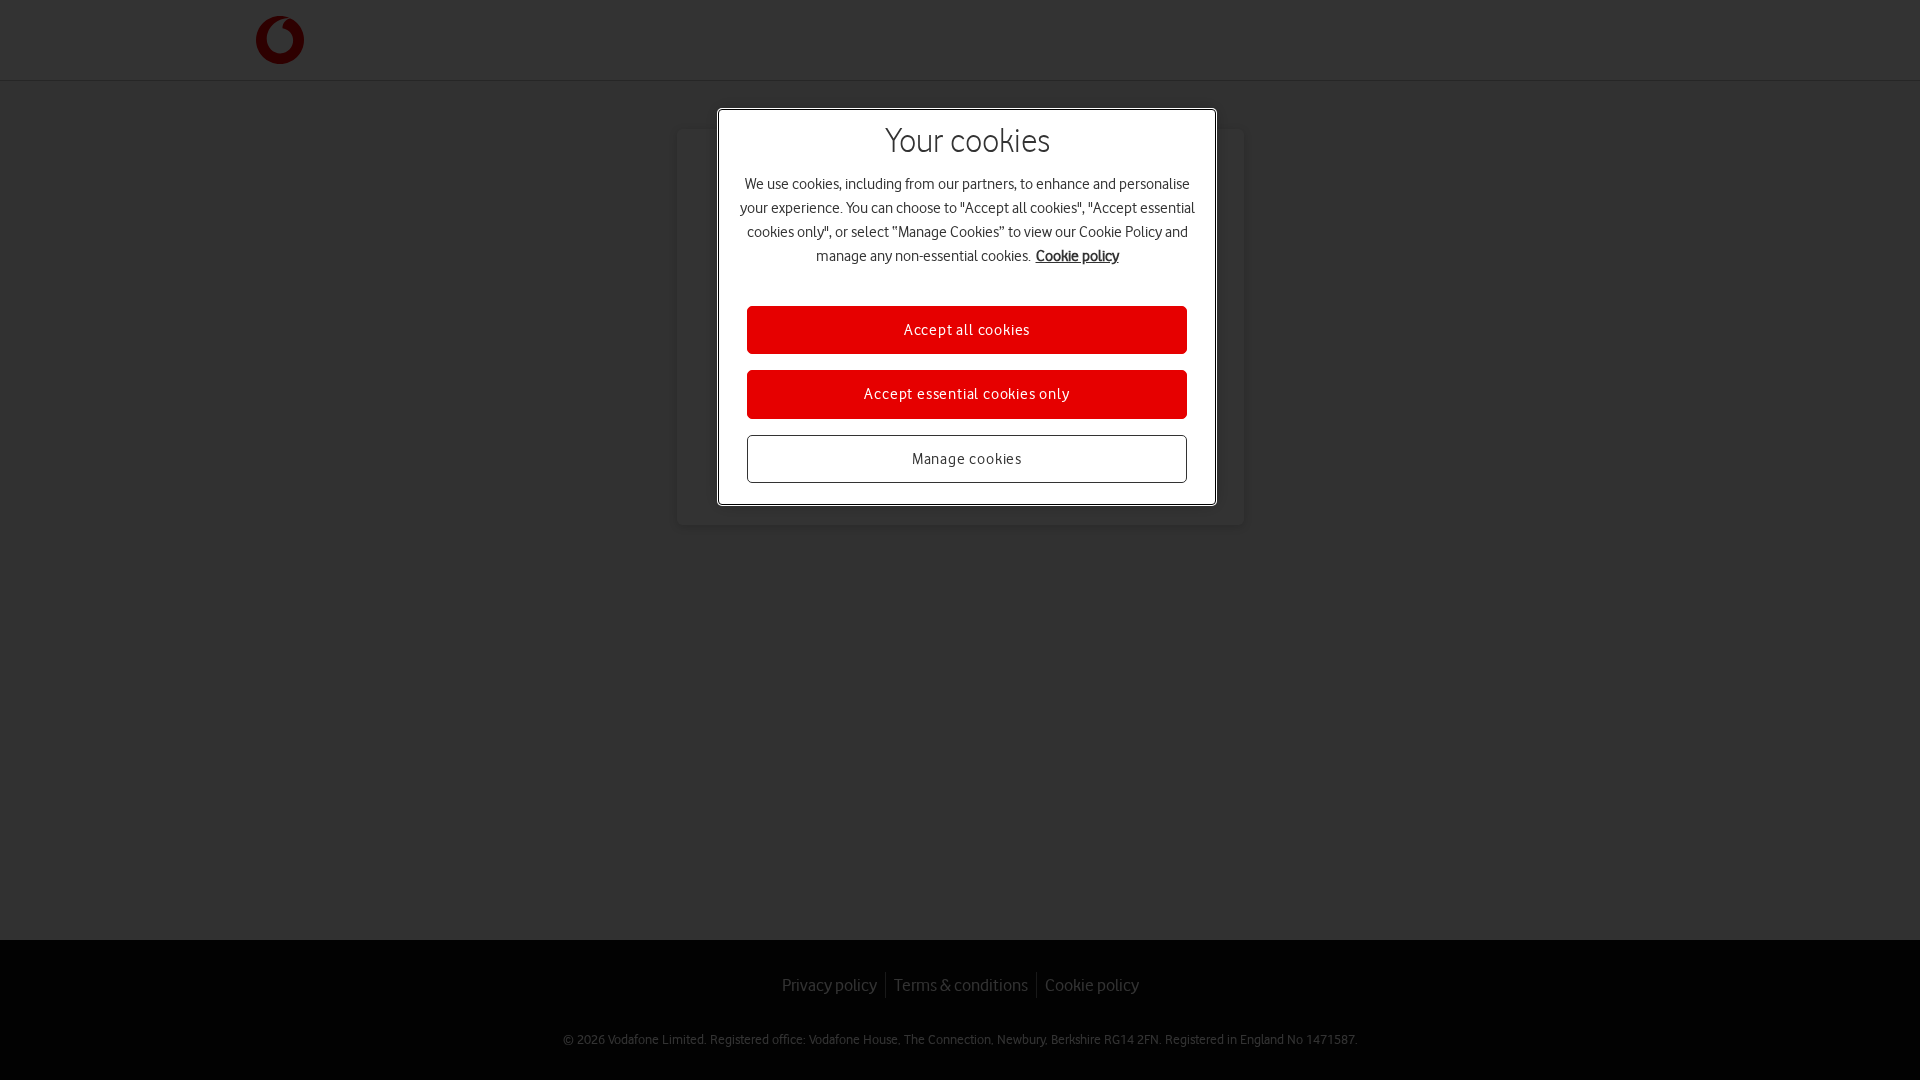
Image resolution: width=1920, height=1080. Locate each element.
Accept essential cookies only (966, 394)
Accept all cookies (967, 330)
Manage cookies (967, 459)
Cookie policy (1077, 256)
